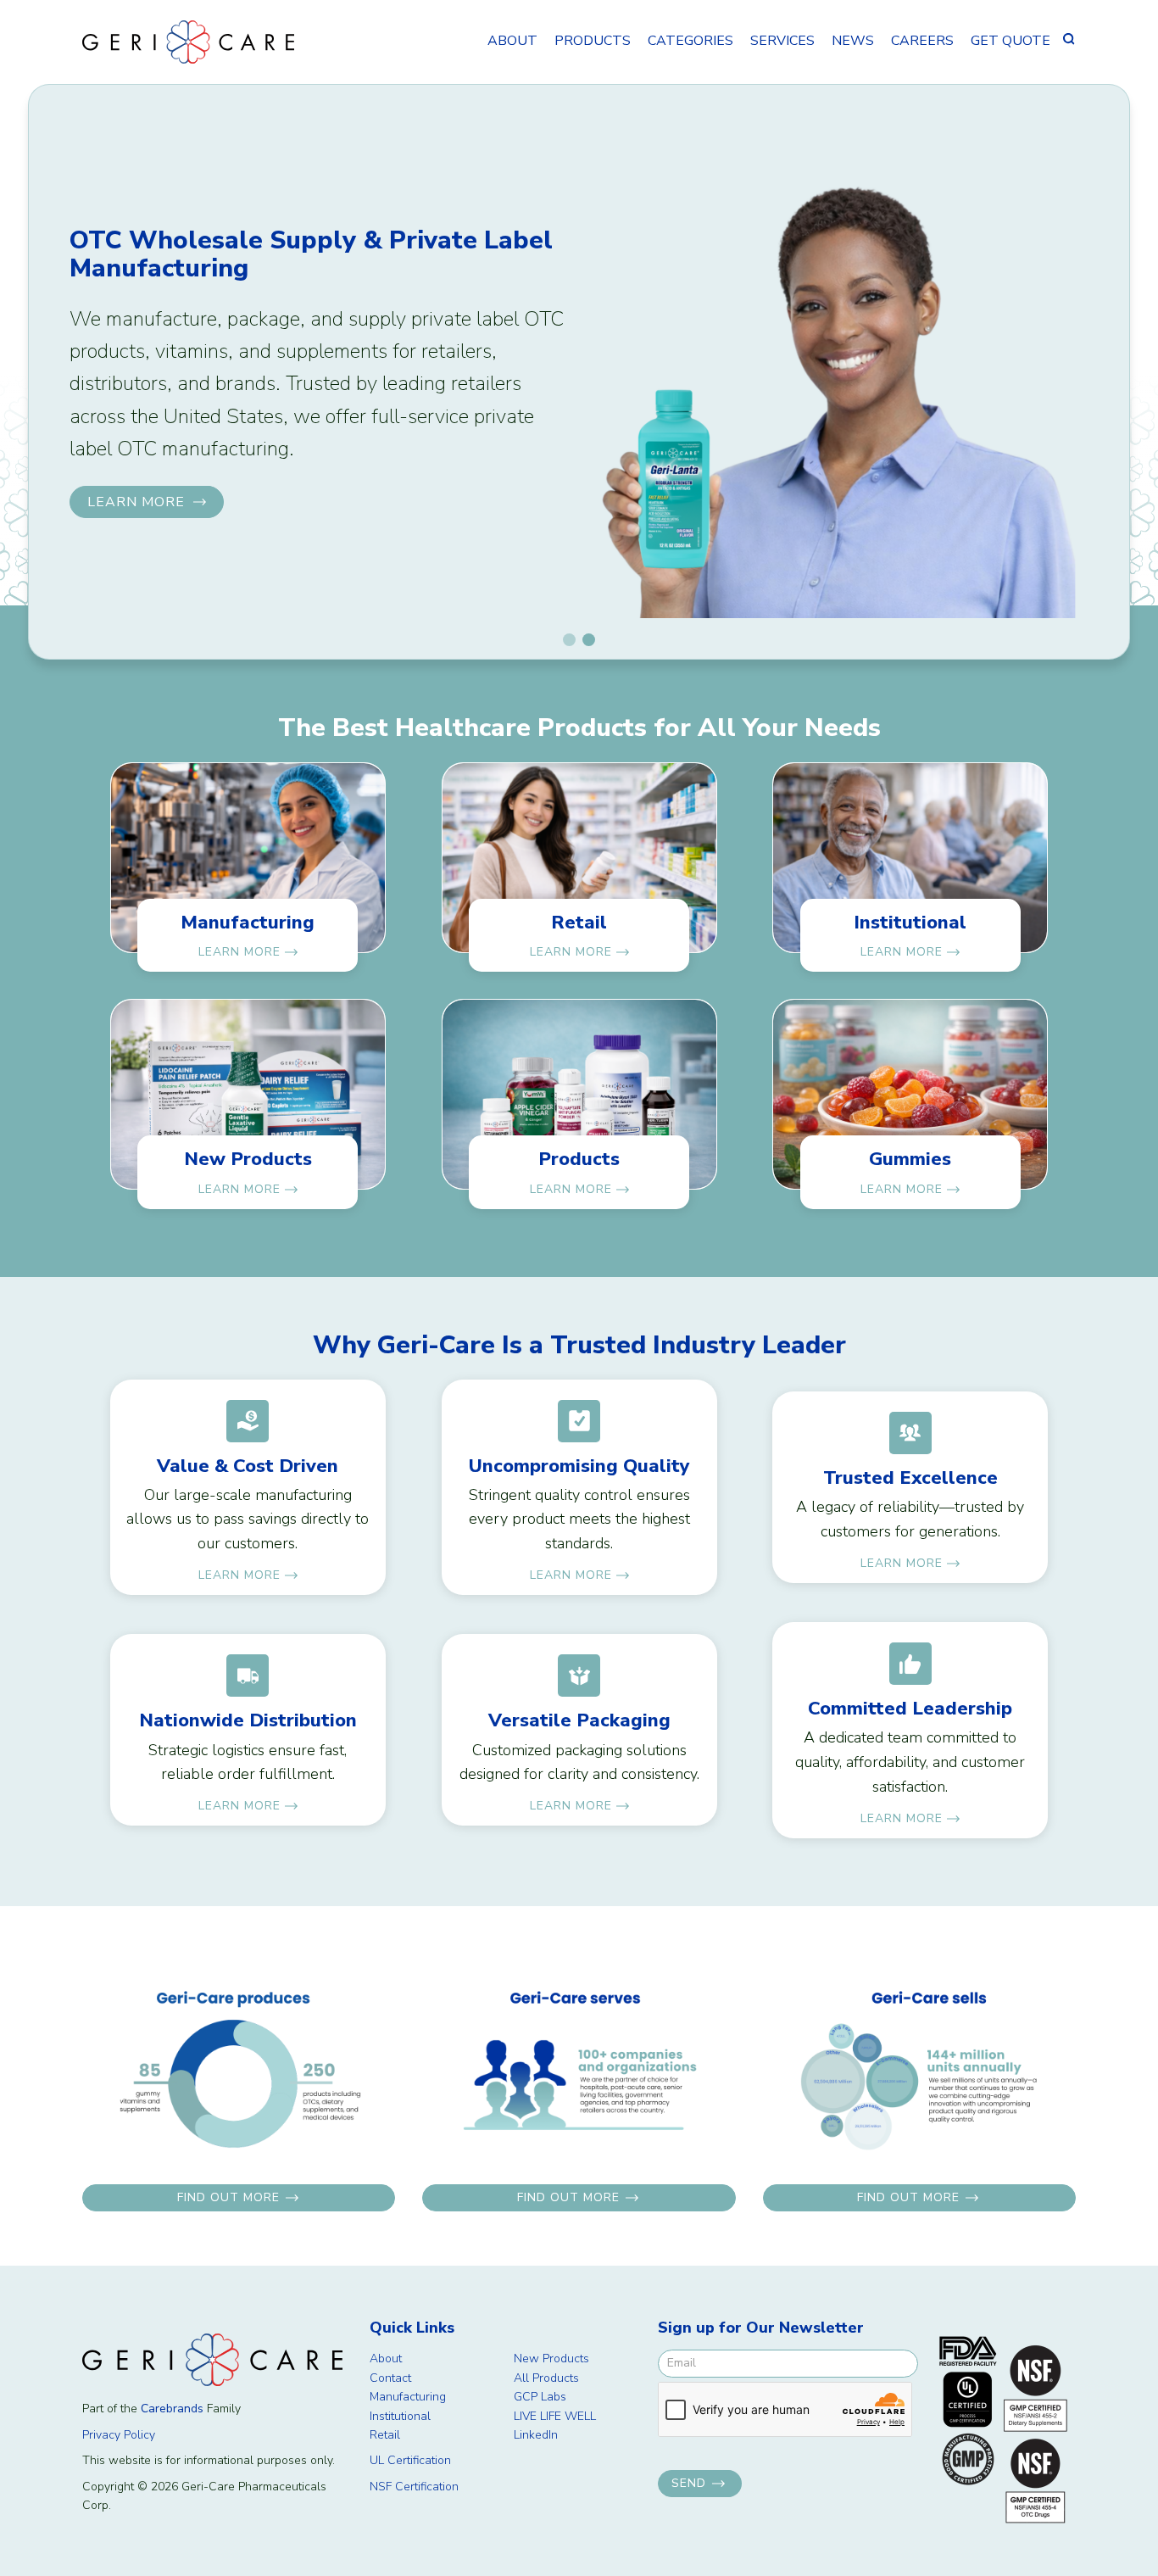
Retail (385, 2435)
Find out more (228, 2197)
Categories (690, 41)
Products (593, 41)
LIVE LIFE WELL (555, 2416)
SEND (689, 2483)
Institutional (400, 2416)
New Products (551, 2359)
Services (782, 41)
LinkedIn (536, 2435)
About (512, 41)
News (853, 41)
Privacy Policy (119, 2435)
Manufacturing (408, 2397)
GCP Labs (540, 2397)
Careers (922, 41)
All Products (546, 2378)
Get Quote (1010, 41)
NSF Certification (414, 2487)
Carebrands (172, 2409)
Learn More (136, 502)
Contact (390, 2378)
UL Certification (410, 2460)
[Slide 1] (569, 640)
